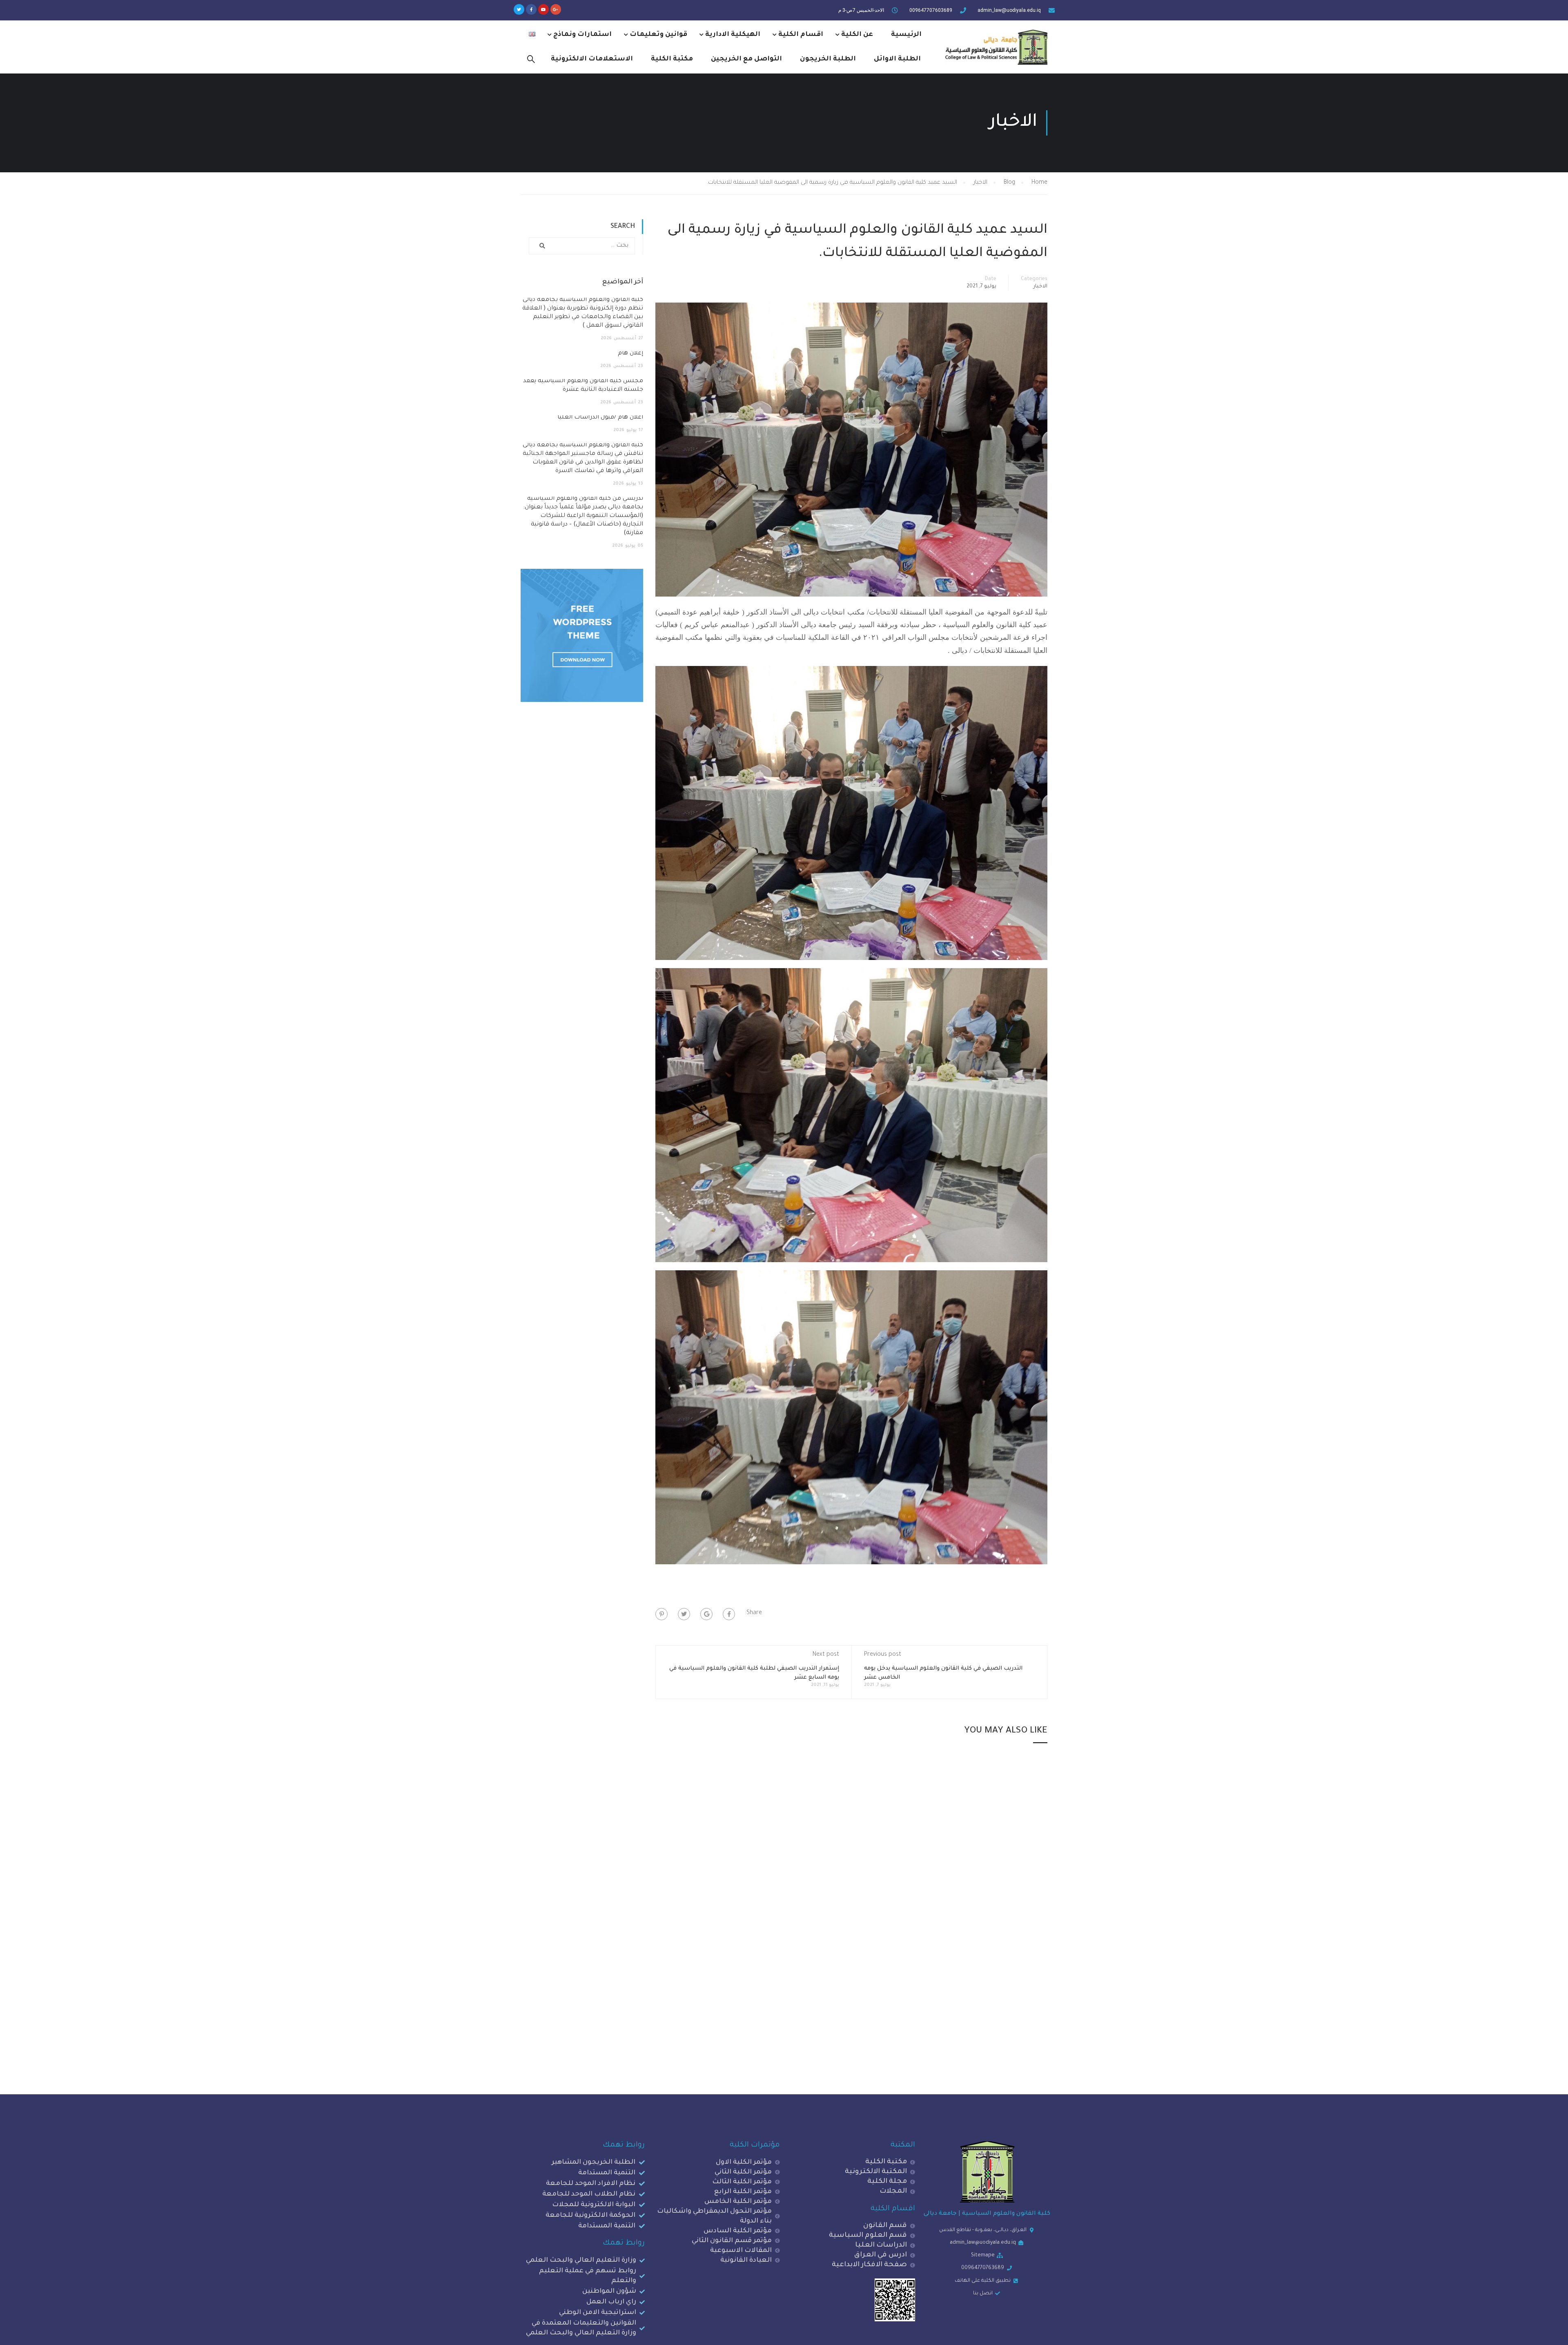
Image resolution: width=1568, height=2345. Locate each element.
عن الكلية (857, 35)
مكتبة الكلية (672, 59)
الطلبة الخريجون (828, 59)
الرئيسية (906, 35)
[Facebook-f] (531, 9)
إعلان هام (630, 354)
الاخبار (1040, 287)
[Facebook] (729, 1614)
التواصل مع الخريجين (746, 59)
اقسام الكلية (801, 35)
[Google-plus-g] (556, 9)
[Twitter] (519, 9)
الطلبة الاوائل (897, 59)
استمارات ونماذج (582, 35)
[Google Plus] (706, 1614)
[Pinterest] (661, 1614)
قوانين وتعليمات (658, 35)
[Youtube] (543, 9)
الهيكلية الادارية (733, 35)
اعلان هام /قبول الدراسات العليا (600, 418)
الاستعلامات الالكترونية (592, 59)
